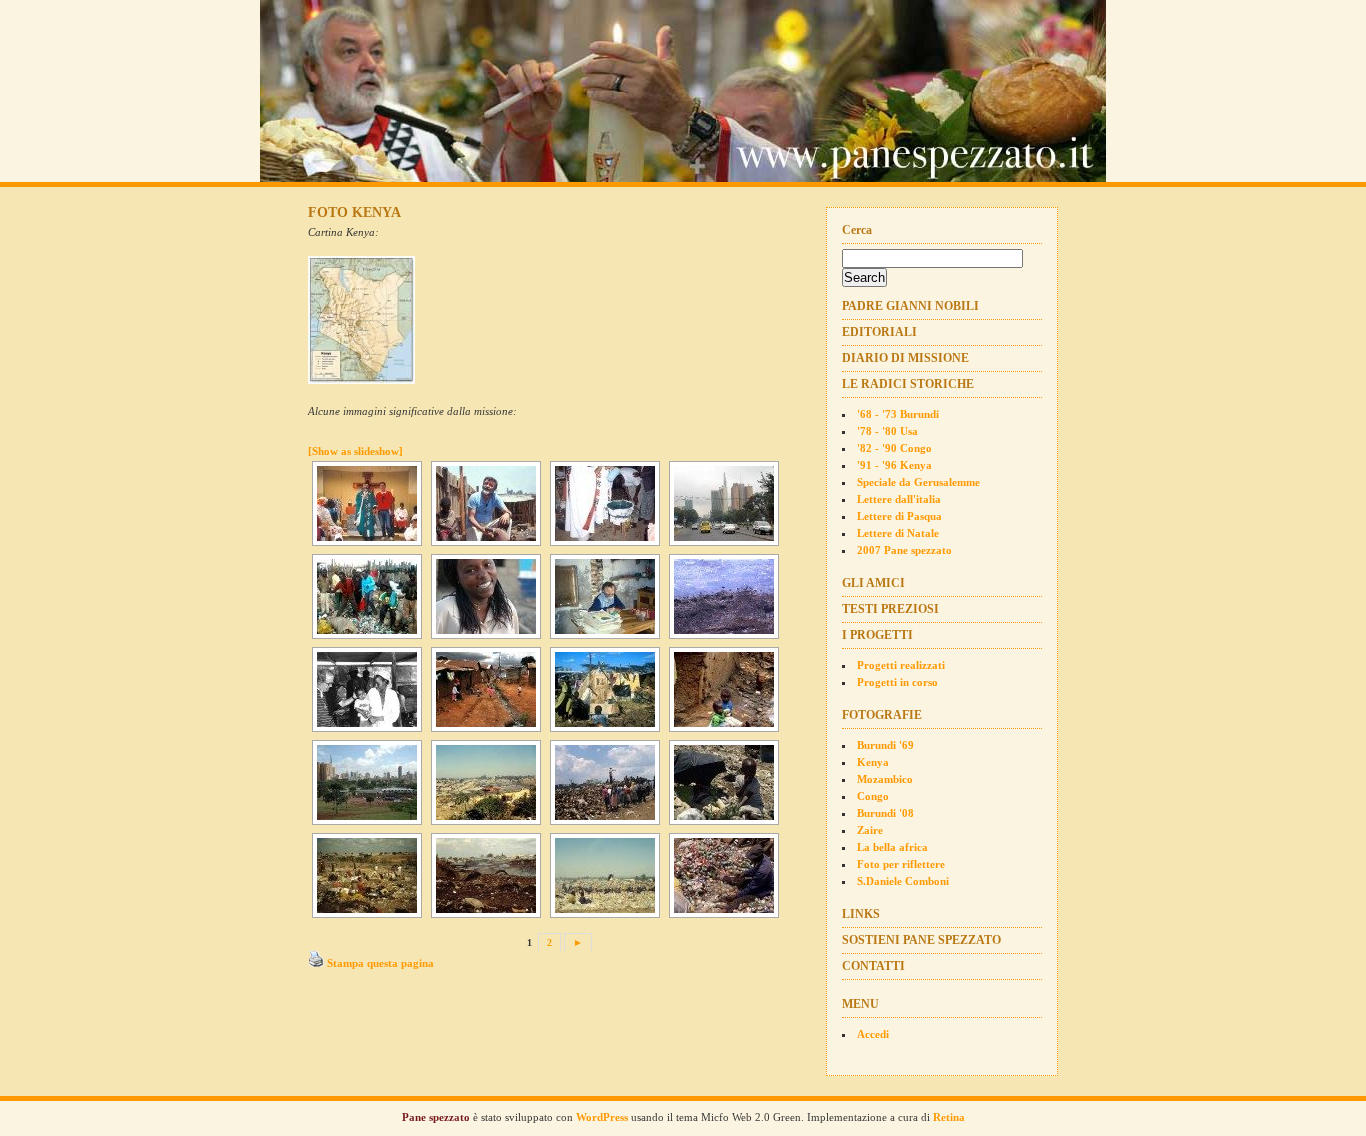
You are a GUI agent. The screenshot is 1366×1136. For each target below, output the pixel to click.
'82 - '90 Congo (894, 448)
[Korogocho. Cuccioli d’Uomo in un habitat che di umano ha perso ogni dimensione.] (722, 689)
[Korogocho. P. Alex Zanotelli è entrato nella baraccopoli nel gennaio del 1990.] (365, 689)
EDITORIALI (879, 332)
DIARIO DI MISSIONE (905, 358)
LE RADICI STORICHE (908, 384)
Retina (949, 1117)
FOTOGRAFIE (882, 715)
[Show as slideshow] (355, 451)
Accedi (873, 1034)
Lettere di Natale (898, 533)
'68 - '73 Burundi (898, 414)
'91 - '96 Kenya (894, 465)
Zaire (870, 830)
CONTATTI (873, 966)
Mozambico (885, 779)
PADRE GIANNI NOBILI (910, 306)
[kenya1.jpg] (364, 383)
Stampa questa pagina (380, 963)
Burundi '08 (885, 813)
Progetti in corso (897, 682)
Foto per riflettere (901, 864)
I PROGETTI (877, 635)
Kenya (873, 762)
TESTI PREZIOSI (890, 609)
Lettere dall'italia (899, 499)
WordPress (602, 1117)
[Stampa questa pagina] (316, 963)
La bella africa (892, 847)
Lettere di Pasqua (899, 516)
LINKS (861, 914)
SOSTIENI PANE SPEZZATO (921, 940)
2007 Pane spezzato (904, 550)
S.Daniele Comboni (903, 881)
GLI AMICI (873, 583)
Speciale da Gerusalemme (918, 482)
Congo (873, 796)
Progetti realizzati (901, 665)
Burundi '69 (885, 745)
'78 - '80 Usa (887, 431)
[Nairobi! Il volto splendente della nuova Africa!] (484, 596)
